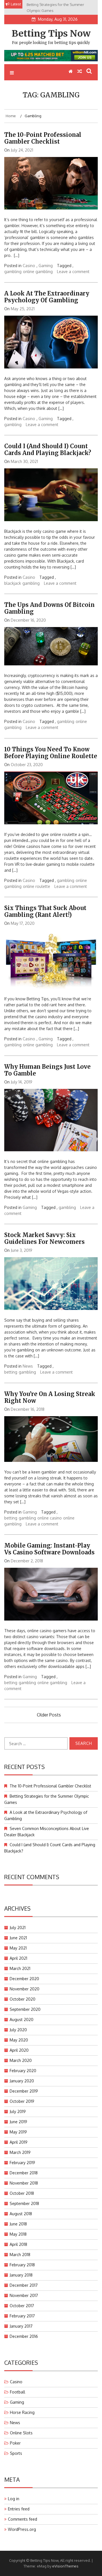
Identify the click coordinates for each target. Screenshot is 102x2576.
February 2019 (22, 2163)
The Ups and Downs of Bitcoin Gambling (49, 608)
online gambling (38, 272)
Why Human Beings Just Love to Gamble (47, 1070)
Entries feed (19, 2509)
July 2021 (18, 1928)
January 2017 (21, 2326)
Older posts (49, 1715)
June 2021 (18, 1938)
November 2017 (24, 2295)
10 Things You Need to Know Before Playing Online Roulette (51, 753)
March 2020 (21, 2060)
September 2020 (25, 2009)
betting (11, 1372)
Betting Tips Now (51, 33)
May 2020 (19, 2040)
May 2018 (18, 2234)
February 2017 (22, 2316)
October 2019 (22, 2101)
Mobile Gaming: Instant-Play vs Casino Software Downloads (49, 1549)
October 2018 (22, 2193)
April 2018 (18, 2244)
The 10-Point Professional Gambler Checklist (43, 138)
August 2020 (22, 2019)
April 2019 (19, 2142)
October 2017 (22, 2306)
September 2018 (24, 2203)
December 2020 (24, 1979)
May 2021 (18, 1948)
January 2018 (21, 2275)
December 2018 (24, 2173)
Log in (14, 2499)
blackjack (13, 583)
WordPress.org (22, 2529)
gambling (13, 272)
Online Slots (21, 2433)
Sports (16, 2453)
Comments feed (23, 2519)
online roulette (37, 886)
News (28, 1366)
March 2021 (20, 1968)
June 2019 (18, 2122)
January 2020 (22, 2081)
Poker (15, 2443)
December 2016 (24, 2336)
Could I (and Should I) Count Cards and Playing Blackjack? (48, 449)
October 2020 (23, 1999)
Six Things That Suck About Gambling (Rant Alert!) (45, 911)
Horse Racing (22, 2412)
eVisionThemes (65, 2566)
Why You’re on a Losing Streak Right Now (50, 1397)
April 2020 (19, 2050)
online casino (50, 1518)
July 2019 (18, 2111)
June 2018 (18, 2224)
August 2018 (21, 2214)
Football (18, 2392)
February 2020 (23, 2071)
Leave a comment (73, 272)
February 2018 (22, 2265)
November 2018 (24, 2183)
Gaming (46, 266)
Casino (29, 266)
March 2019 (20, 2152)
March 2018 (20, 2255)
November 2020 (25, 1989)
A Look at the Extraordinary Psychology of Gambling (47, 297)
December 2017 (24, 2285)
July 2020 (18, 2030)
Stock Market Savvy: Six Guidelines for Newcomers (44, 1238)
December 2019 (24, 2091)
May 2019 (18, 2132)
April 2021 (18, 1958)
